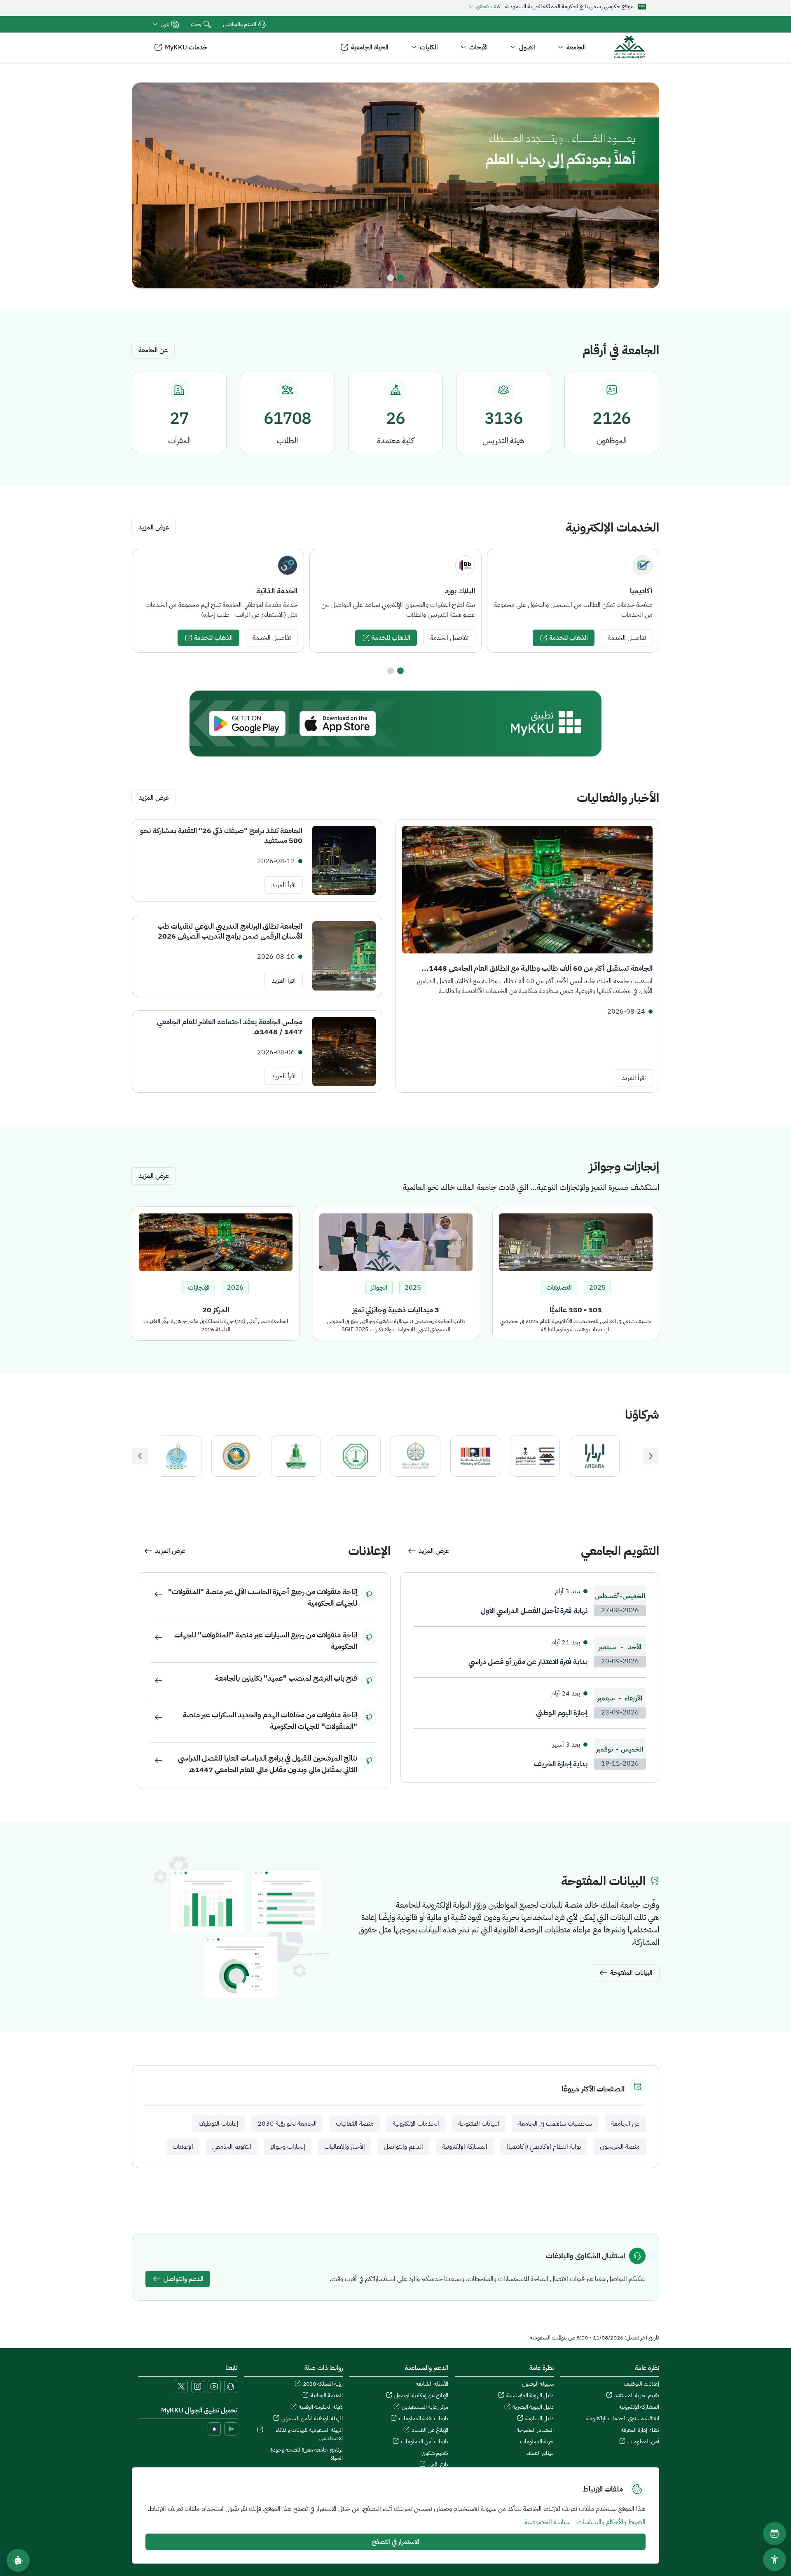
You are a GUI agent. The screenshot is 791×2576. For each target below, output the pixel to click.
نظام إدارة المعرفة (640, 2430)
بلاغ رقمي (438, 2465)
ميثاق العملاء (540, 2453)
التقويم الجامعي (232, 2147)
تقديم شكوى (435, 2453)
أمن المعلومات (643, 2442)
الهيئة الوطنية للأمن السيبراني (312, 2419)
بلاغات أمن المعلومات (425, 2442)
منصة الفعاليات (355, 2124)
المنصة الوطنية (327, 2396)
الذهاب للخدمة (569, 638)
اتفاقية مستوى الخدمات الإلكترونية (623, 2419)
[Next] (140, 1456)
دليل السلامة (539, 2419)
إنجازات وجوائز (288, 2147)
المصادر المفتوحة (535, 2430)
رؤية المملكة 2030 (323, 2384)
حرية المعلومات (537, 2442)
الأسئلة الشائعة (432, 2384)
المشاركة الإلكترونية (465, 2147)
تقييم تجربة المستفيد (637, 2396)
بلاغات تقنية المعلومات (424, 2419)
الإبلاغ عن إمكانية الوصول (421, 2396)
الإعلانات (183, 2147)
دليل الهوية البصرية (533, 2407)
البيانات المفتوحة (479, 2124)
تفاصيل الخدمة (627, 638)
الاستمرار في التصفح (396, 2542)
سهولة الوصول (538, 2384)
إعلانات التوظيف (219, 2124)
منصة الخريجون (620, 2147)
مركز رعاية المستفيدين (425, 2407)
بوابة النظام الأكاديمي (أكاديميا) (544, 2147)
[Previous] (651, 1456)
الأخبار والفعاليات (345, 2147)
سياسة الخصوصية (548, 2522)
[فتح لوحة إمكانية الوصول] (775, 2560)
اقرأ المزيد (634, 1078)
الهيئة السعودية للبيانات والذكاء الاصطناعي (309, 2434)
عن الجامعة (153, 350)
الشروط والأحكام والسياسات (611, 2522)
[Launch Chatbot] (18, 2560)
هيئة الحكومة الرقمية (321, 2407)
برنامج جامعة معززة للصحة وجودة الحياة (307, 2454)
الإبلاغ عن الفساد (430, 2430)
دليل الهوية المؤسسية (530, 2396)
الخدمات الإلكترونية (416, 2124)
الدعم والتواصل (240, 24)
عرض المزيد (154, 527)
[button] (165, 24)
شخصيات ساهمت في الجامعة (555, 2124)
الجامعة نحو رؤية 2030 (287, 2124)
